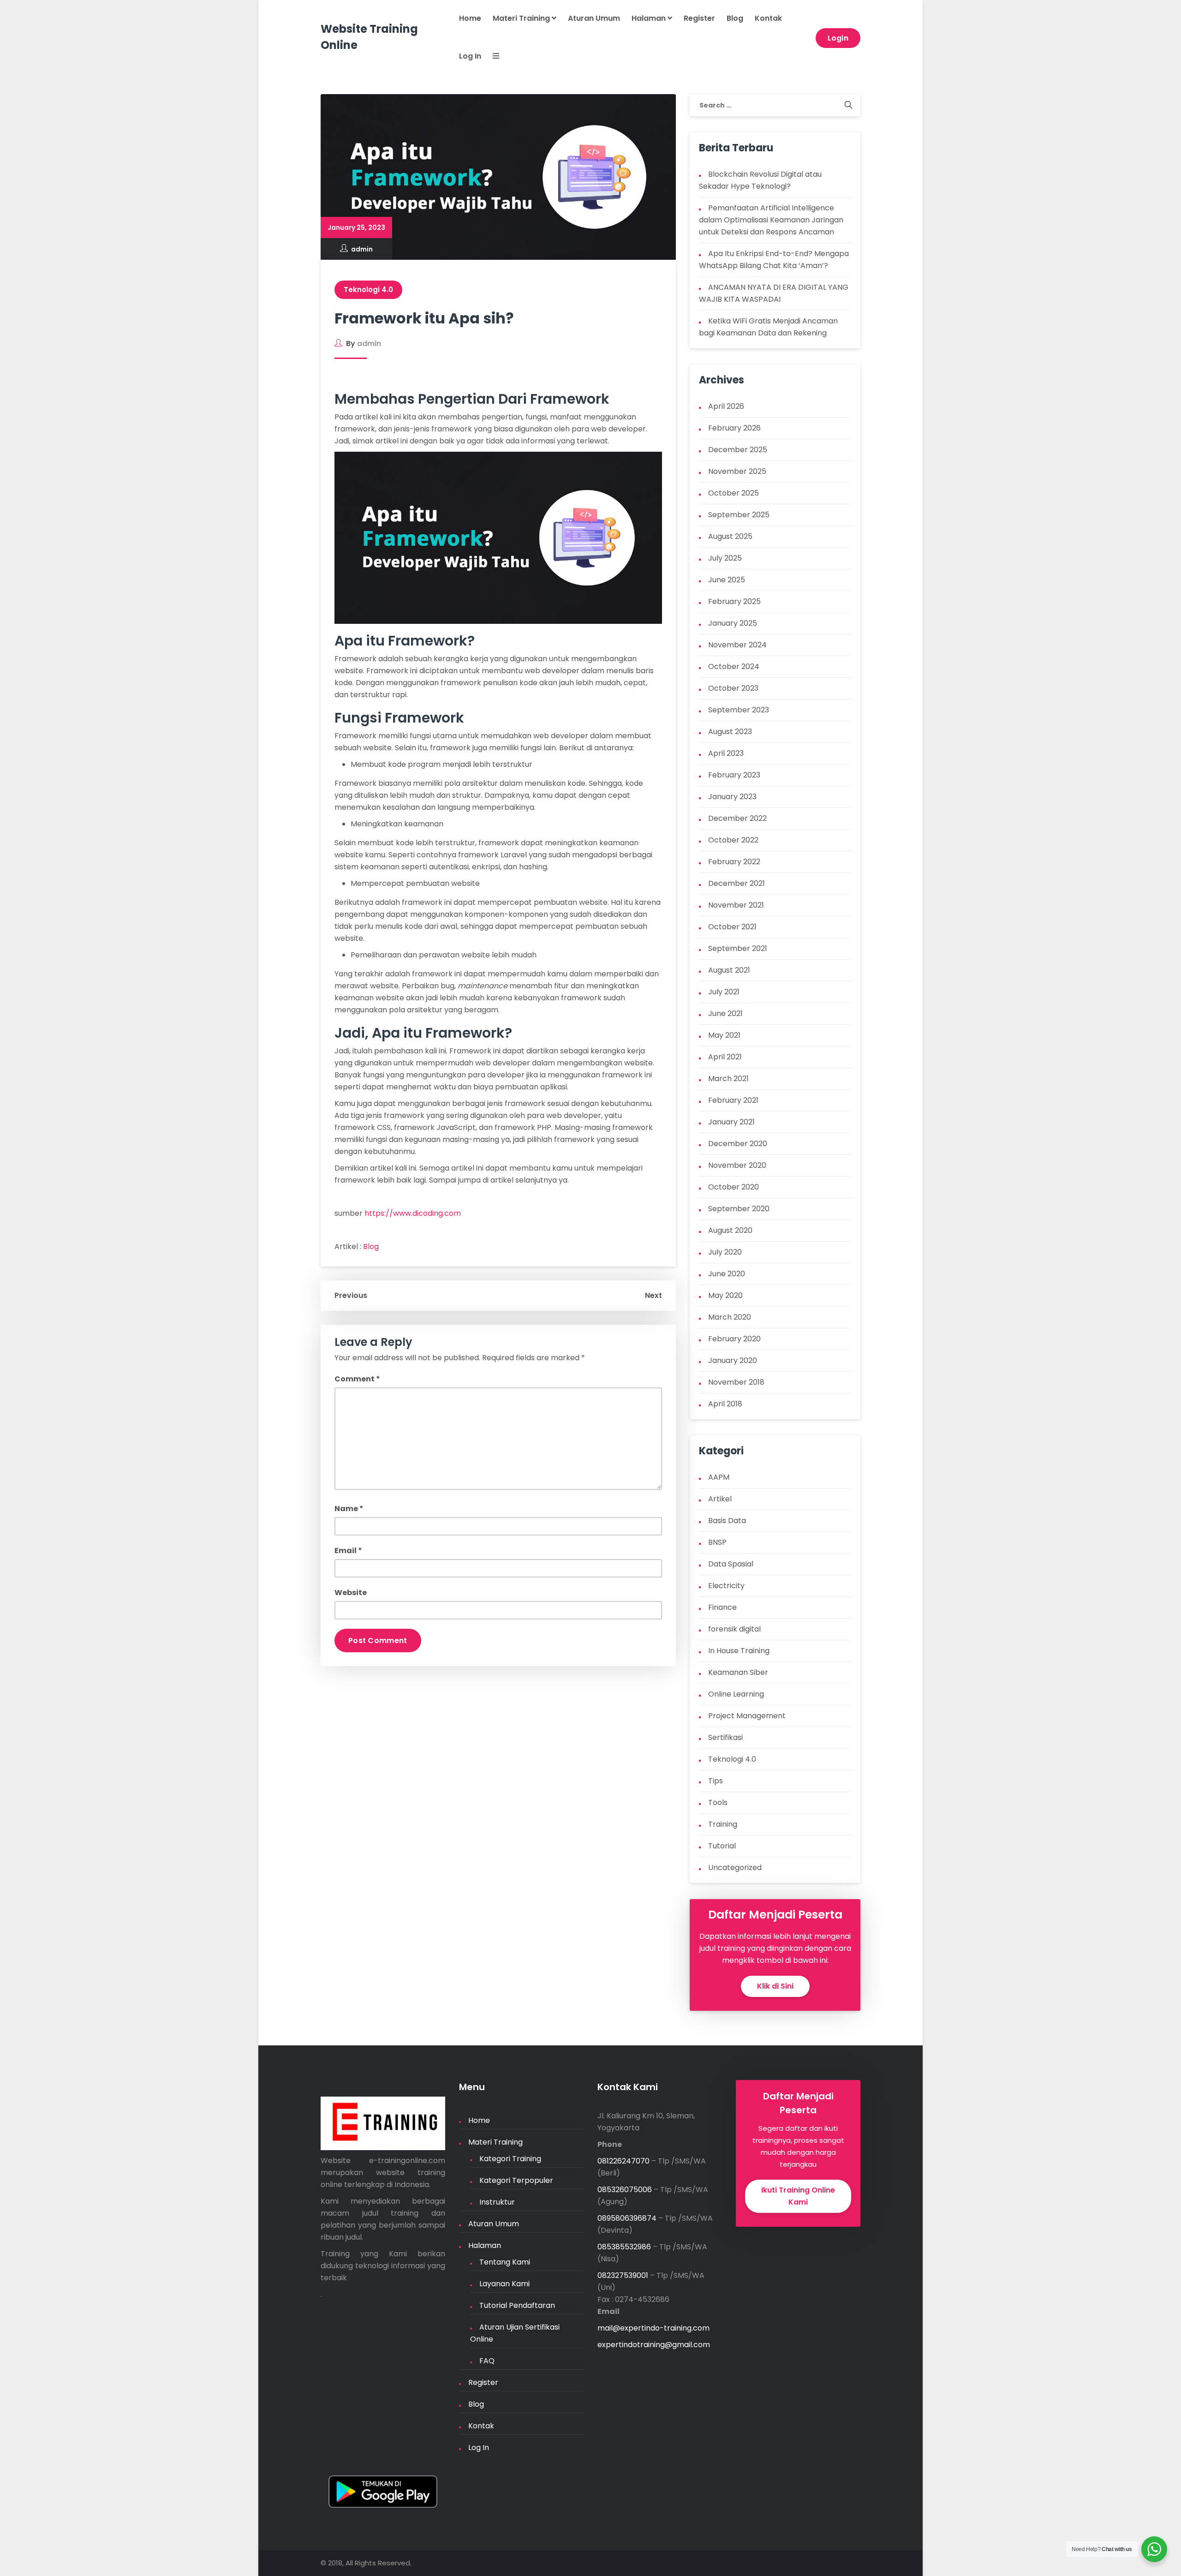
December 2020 (738, 1144)
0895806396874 (627, 2218)
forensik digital (734, 1629)
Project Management (747, 1716)
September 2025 (739, 515)
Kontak (768, 18)
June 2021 (725, 1013)
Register (699, 18)
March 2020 (730, 1317)
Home (470, 18)
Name (349, 1509)
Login (838, 38)
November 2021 (736, 905)
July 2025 (725, 558)
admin (362, 249)
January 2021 (731, 1122)
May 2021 (724, 1035)
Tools (718, 1802)
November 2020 (737, 1165)
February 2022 (734, 862)
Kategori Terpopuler (516, 2180)
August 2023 (730, 732)
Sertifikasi (725, 1737)
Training (723, 1824)
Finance (722, 1607)
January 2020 (733, 1360)
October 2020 (734, 1187)
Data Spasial (731, 1564)
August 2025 (730, 536)
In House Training (739, 1651)
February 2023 (734, 775)
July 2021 (724, 992)
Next (653, 1295)
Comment (357, 1379)
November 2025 (737, 471)
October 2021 (732, 927)
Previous (351, 1295)
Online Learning (736, 1694)
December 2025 (738, 450)
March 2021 (728, 1079)
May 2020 (725, 1295)
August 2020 (730, 1230)
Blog (735, 18)
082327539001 (623, 2275)
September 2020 (739, 1209)
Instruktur (497, 2202)
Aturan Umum (594, 18)
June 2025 (727, 580)
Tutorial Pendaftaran (517, 2305)
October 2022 (733, 840)
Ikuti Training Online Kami (798, 2196)
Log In (470, 56)
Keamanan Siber (738, 1672)
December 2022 (737, 818)
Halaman (650, 18)
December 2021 (737, 883)
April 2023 (726, 753)
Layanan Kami (504, 2284)
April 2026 (726, 406)
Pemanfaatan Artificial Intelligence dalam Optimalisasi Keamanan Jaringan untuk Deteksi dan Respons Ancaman (771, 220)
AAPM (719, 1477)
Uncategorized (735, 1868)
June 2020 (727, 1274)
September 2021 (738, 948)
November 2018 (736, 1382)
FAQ (487, 2361)
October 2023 (733, 688)
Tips (716, 1781)
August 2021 (729, 970)
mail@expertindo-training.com (653, 2328)
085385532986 (624, 2247)
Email (348, 1551)
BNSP (717, 1542)
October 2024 (734, 666)
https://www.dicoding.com (413, 1213)
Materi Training (522, 18)
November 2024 (737, 645)
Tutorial (722, 1846)
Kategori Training (510, 2159)
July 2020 (725, 1252)
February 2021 (733, 1100)
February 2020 (734, 1339)
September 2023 (739, 710)
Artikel (720, 1499)
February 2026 (734, 428)
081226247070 (623, 2161)
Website (351, 1593)
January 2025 (733, 623)
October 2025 (734, 493)
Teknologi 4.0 (368, 290)
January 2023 (732, 797)
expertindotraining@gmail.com (654, 2345)
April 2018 (725, 1404)
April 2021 (725, 1057)
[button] (490, 57)
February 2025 (734, 601)
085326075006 (625, 2190)
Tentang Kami (505, 2262)
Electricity (726, 1586)
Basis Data (727, 1521)
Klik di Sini (775, 1986)
